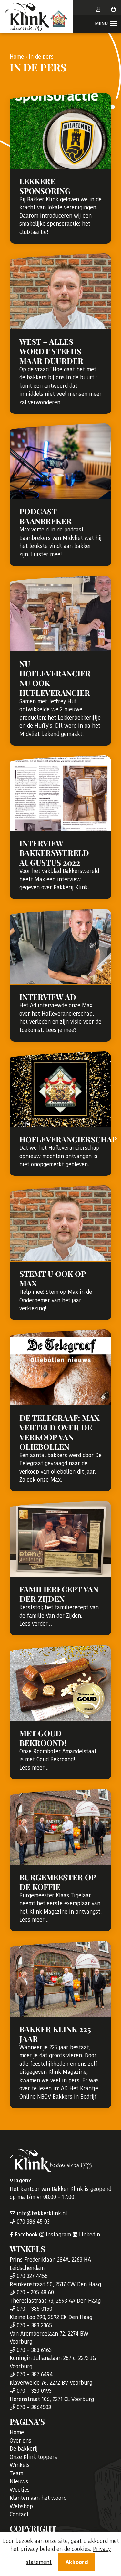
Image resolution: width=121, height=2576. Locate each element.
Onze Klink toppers (33, 2457)
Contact (19, 2514)
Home (17, 57)
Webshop (21, 2506)
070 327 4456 (31, 2276)
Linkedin (89, 2235)
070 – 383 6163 (33, 2350)
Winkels (20, 2465)
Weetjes (20, 2490)
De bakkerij (24, 2449)
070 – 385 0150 (34, 2309)
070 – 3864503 (33, 2407)
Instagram (58, 2235)
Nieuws (19, 2481)
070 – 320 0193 (33, 2391)
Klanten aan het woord (38, 2498)
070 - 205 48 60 (35, 2292)
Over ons (20, 2441)
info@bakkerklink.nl (41, 2213)
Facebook (25, 2235)
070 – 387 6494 (34, 2374)
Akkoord (77, 2562)
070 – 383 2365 (34, 2325)
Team (16, 2473)
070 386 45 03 (32, 2222)
